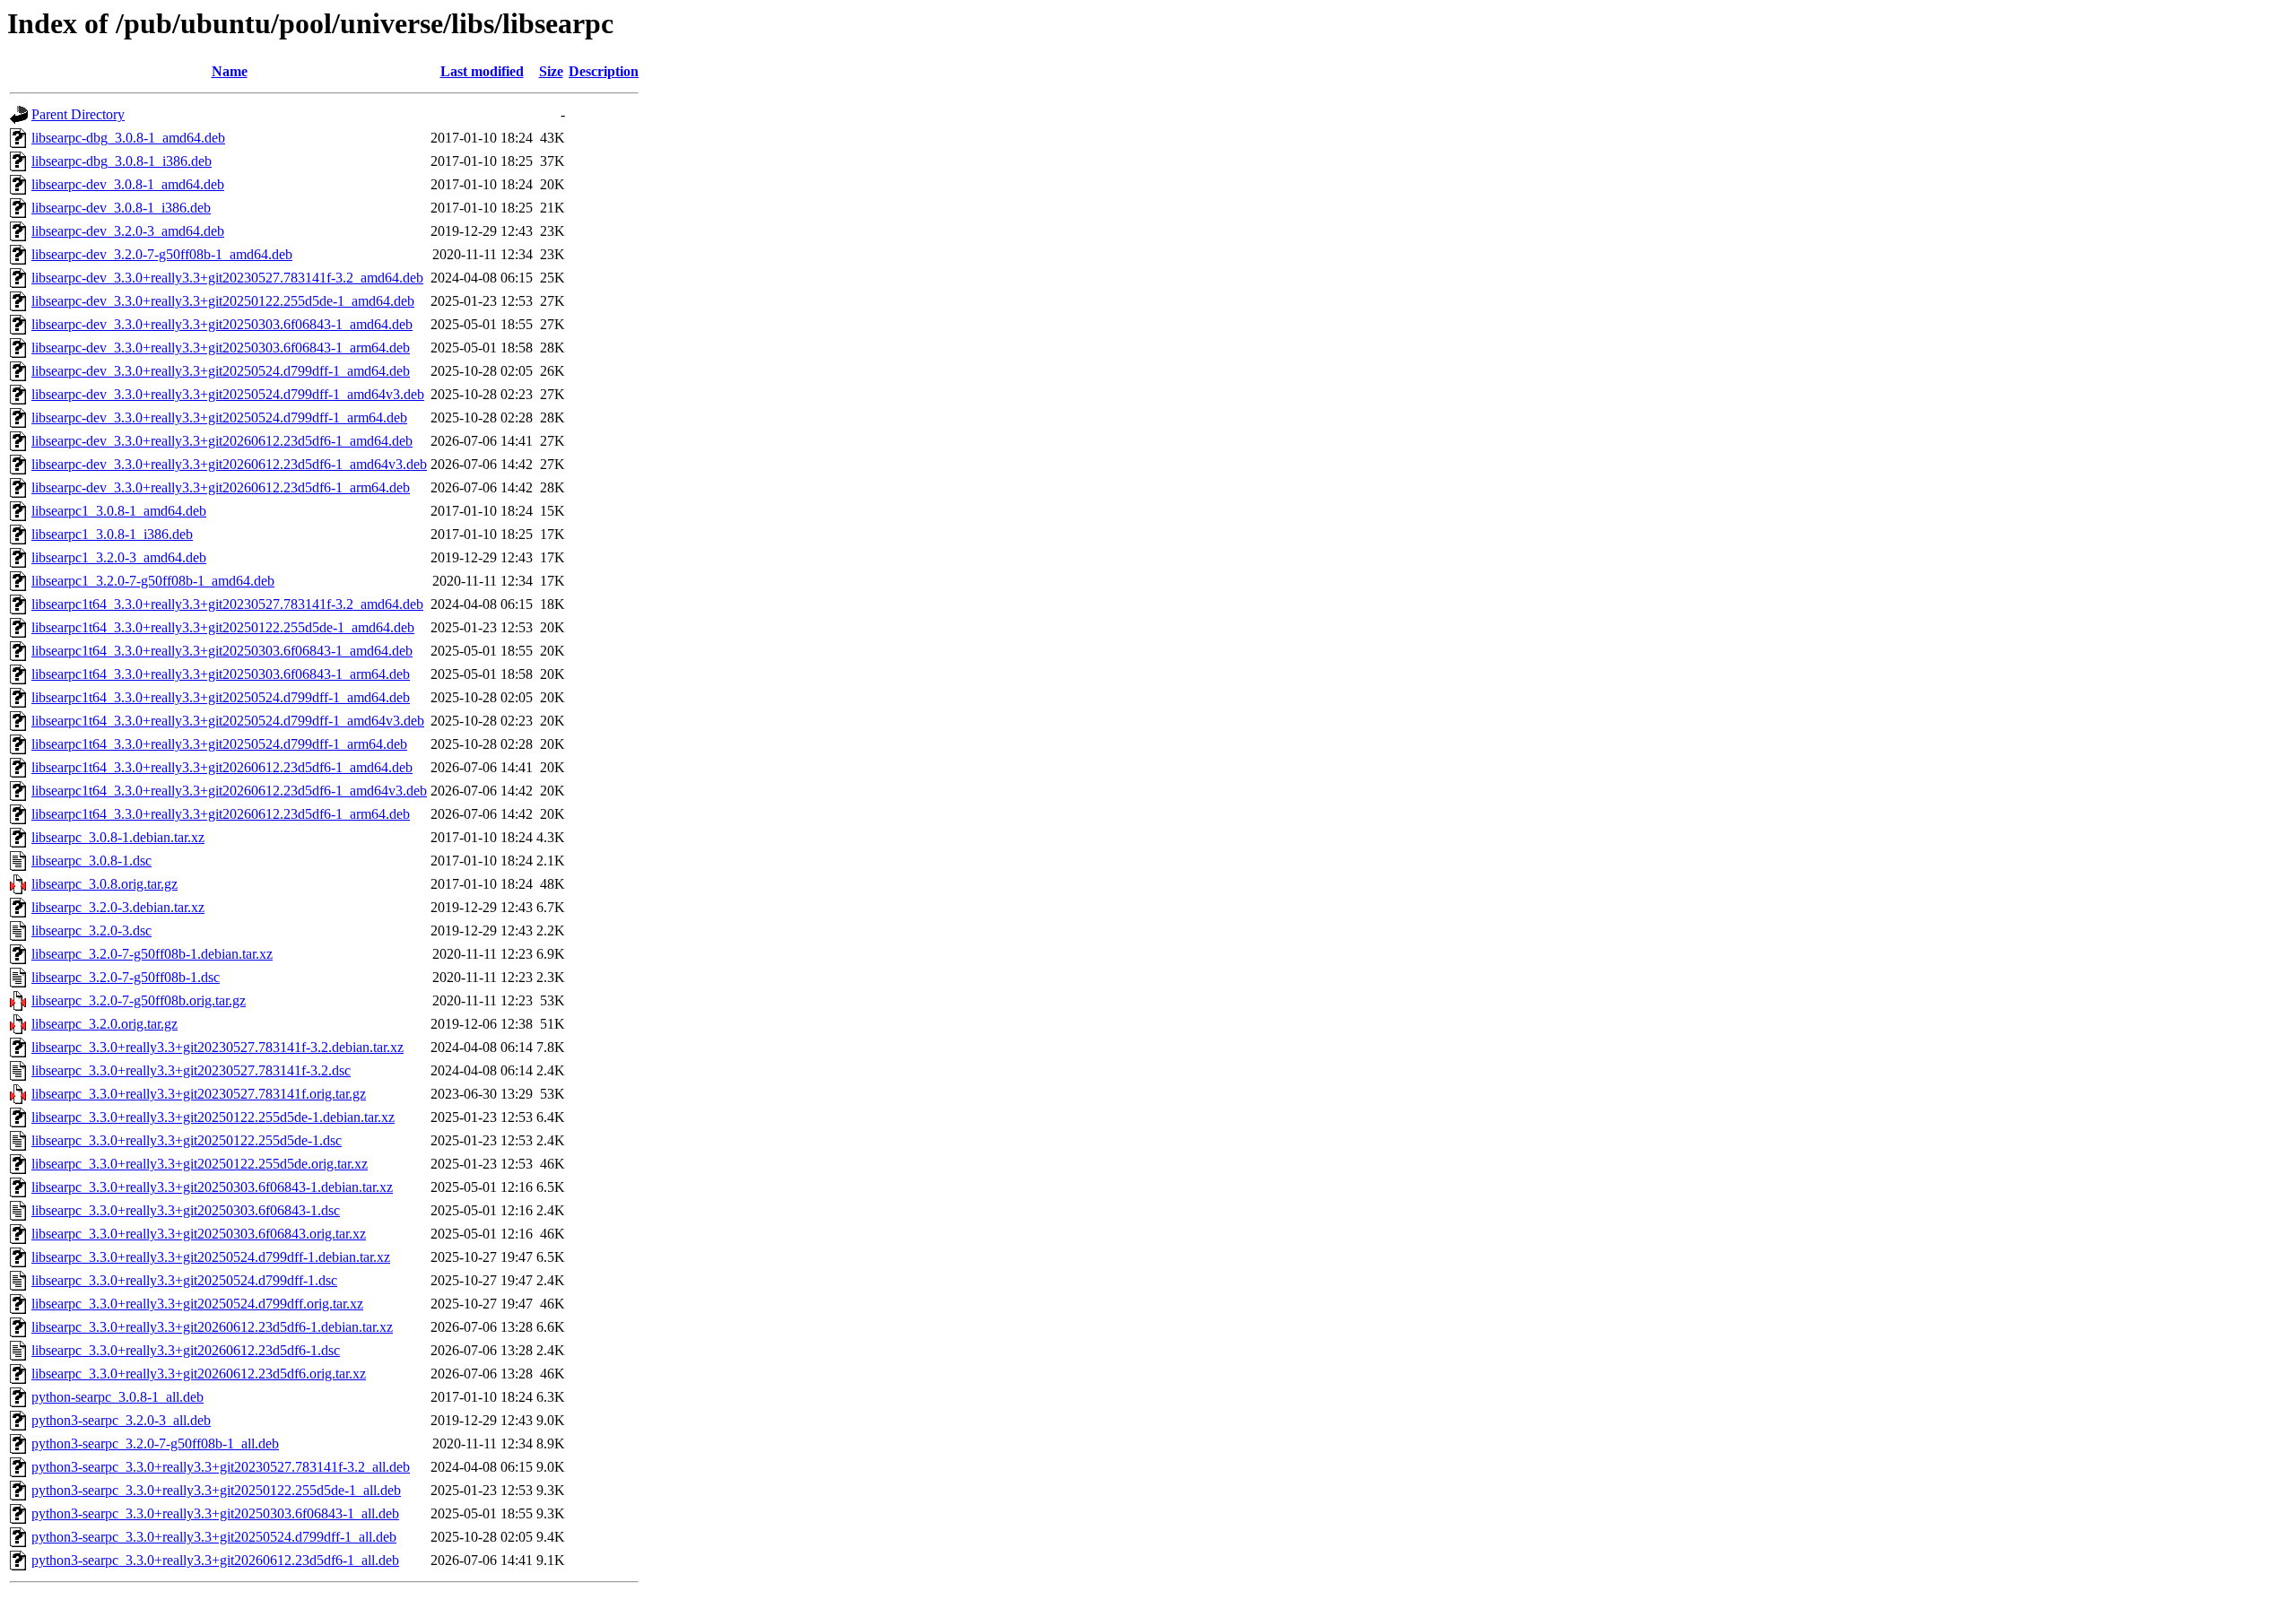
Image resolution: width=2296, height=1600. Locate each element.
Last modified (482, 71)
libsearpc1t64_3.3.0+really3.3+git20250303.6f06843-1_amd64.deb (222, 651)
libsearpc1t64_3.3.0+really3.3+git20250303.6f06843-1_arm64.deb (221, 674)
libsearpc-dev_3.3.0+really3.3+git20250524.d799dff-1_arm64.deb (219, 417)
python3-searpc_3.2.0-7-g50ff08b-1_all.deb (155, 1443)
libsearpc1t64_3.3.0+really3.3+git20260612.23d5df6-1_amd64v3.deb (229, 791)
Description (604, 71)
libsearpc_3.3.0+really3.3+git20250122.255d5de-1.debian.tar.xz (213, 1117)
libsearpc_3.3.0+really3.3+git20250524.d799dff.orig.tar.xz (197, 1304)
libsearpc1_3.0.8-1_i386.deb (112, 534)
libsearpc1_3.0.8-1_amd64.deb (119, 511)
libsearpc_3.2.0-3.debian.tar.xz (118, 907)
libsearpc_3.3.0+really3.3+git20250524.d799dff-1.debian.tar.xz (211, 1257)
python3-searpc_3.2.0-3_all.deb (121, 1420)
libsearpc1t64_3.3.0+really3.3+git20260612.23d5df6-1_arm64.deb (221, 814)
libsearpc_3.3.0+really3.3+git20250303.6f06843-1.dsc (186, 1210)
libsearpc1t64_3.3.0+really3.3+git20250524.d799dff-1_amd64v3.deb (228, 721)
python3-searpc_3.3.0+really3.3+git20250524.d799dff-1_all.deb (214, 1537)
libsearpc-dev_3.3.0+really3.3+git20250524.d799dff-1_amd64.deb (221, 371)
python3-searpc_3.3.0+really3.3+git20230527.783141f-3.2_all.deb (221, 1467)
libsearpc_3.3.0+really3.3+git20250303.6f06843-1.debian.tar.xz (212, 1187)
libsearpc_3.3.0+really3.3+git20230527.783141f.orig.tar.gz (199, 1094)
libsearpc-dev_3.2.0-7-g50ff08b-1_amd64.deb (162, 254)
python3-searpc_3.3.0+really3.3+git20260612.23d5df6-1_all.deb (215, 1560)
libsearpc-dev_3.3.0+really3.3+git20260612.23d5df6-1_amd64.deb (222, 441)
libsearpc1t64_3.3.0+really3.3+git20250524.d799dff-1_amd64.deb (221, 697)
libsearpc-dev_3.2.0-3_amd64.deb (128, 231)
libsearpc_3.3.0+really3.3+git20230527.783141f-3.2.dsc (191, 1070)
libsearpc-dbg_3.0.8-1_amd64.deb (128, 138)
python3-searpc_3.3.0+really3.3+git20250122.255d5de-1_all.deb (216, 1490)
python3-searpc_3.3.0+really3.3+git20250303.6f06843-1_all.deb (215, 1513)
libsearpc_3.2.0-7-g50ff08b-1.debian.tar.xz (152, 954)
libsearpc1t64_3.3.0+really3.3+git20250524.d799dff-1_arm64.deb (219, 744)
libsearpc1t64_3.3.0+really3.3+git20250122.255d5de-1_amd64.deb (223, 627)
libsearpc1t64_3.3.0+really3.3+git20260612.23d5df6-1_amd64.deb (222, 767)
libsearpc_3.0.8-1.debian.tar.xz (118, 837)
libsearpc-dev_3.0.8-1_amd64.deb (128, 184)
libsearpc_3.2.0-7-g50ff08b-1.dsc (126, 977)
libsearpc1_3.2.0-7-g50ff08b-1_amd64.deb (153, 581)
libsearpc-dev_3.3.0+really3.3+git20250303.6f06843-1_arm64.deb (221, 348)
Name (230, 71)
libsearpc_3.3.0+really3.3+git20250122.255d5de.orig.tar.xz (200, 1164)
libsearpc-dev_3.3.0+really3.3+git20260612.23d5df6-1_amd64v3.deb (229, 464)
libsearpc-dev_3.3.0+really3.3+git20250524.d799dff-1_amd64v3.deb (228, 394)
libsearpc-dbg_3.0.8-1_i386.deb (122, 161)
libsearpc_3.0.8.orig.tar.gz (104, 884)
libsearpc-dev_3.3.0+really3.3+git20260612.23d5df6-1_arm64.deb (221, 487)
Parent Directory (78, 114)
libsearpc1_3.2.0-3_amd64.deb (119, 557)
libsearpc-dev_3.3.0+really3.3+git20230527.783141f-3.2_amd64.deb (227, 278)
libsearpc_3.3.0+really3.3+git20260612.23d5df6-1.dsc (186, 1350)
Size (551, 71)
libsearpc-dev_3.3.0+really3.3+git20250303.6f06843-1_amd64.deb (222, 324)
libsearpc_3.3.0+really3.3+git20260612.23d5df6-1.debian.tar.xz (212, 1327)
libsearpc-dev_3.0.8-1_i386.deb (121, 208)
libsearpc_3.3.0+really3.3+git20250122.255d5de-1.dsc (187, 1140)
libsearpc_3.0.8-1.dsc (91, 861)
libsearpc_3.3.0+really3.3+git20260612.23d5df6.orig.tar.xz (199, 1374)
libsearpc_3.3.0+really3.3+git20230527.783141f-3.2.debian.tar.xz (217, 1047)
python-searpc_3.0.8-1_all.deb (117, 1397)
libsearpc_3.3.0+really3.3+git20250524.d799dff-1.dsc (184, 1280)
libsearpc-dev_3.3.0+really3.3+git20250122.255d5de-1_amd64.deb (223, 301)
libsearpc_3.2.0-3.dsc (91, 930)
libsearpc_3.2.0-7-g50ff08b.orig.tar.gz (139, 1000)
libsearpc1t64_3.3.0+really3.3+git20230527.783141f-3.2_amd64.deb (227, 604)
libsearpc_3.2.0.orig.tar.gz (104, 1024)
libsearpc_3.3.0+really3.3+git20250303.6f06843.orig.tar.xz (199, 1234)
